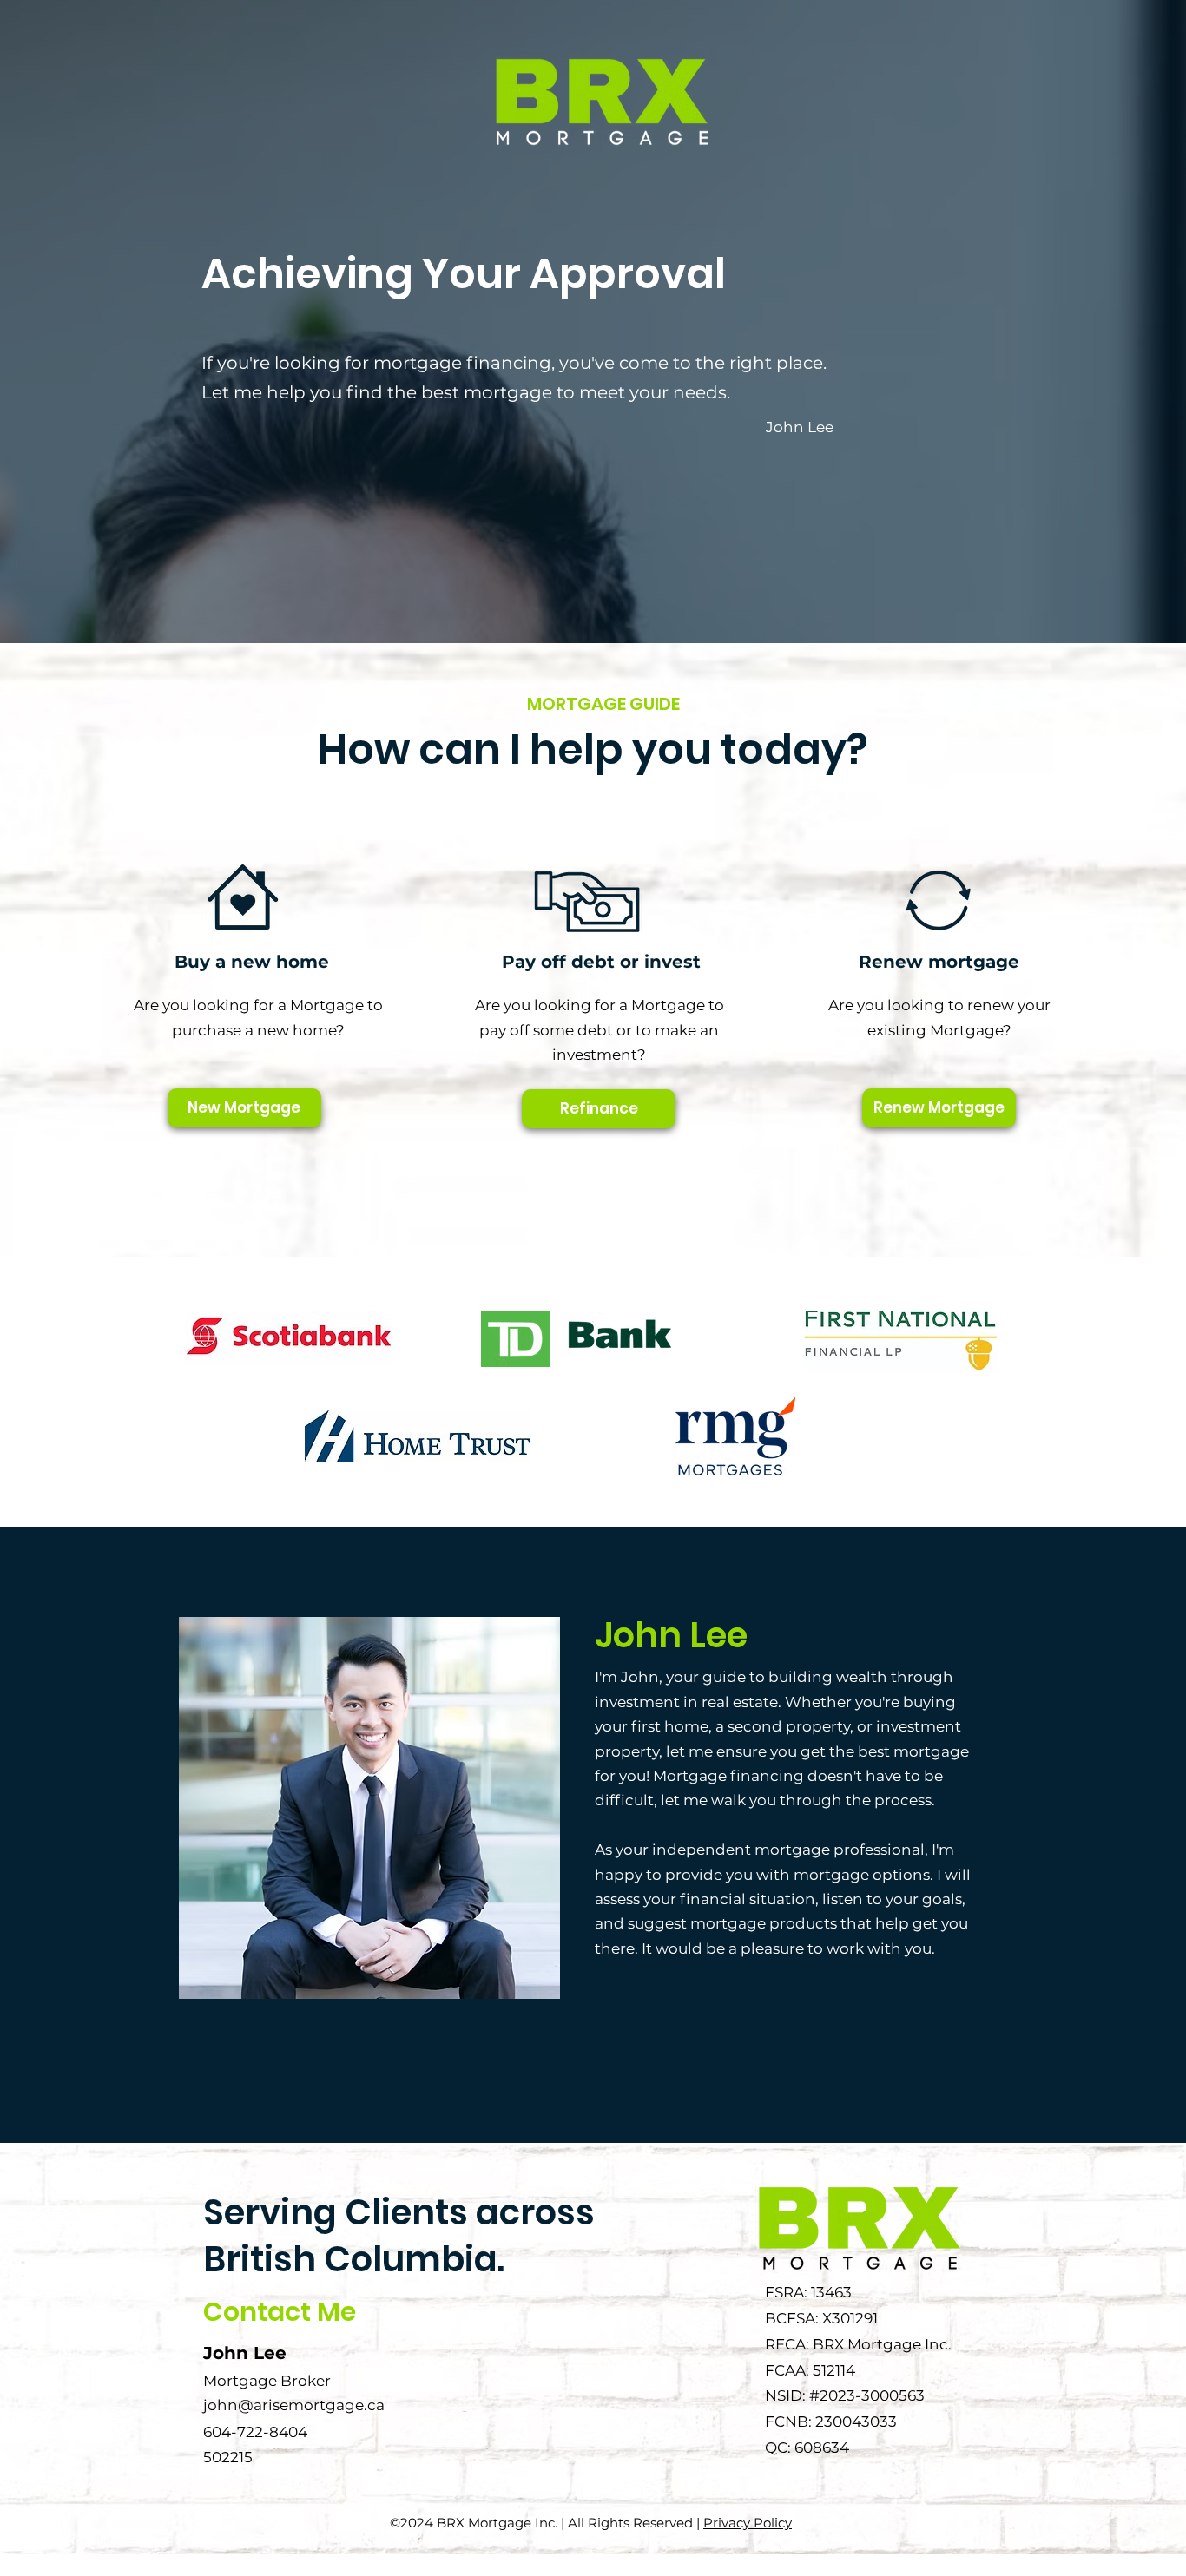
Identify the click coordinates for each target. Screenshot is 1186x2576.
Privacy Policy (748, 2523)
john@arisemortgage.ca (294, 2405)
